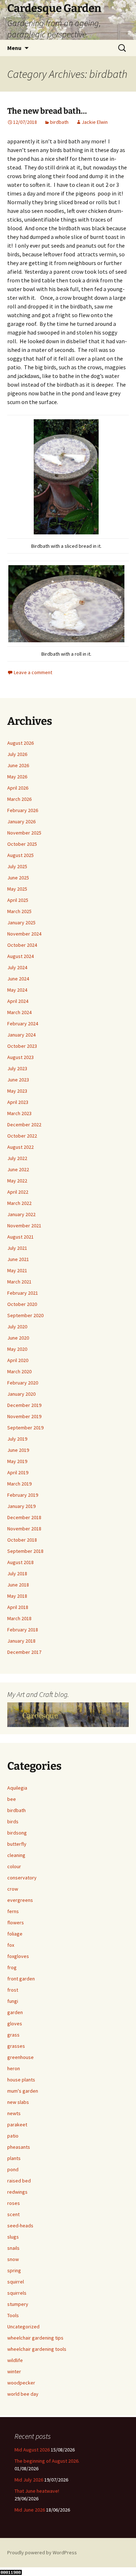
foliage (15, 1934)
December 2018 (24, 1517)
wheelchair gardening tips (35, 2338)
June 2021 (18, 1259)
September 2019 (25, 1428)
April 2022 (18, 1192)
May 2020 (17, 1349)
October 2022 (22, 1136)
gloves (15, 2024)
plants (14, 2158)
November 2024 (24, 934)
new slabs (18, 2102)
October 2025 (22, 844)
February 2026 (23, 810)
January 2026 (21, 821)
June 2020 (18, 1338)
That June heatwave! (37, 2491)
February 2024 (23, 1024)
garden (15, 2012)
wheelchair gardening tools (37, 2349)
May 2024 (17, 990)
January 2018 (21, 1641)
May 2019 (17, 1461)
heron (14, 2068)
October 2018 (22, 1540)
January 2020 (21, 1394)
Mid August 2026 (32, 2450)
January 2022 (21, 1214)
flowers (16, 1922)
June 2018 (18, 1585)
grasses (16, 2046)
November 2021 (24, 1226)
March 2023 (19, 1113)
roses (14, 2203)
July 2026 (17, 754)
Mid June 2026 (30, 2510)
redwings (17, 2192)
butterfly (17, 1844)
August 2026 (20, 743)
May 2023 (17, 1091)
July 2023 (17, 1068)
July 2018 (17, 1573)
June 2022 (18, 1169)
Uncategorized (23, 2327)
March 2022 (19, 1203)
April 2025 (18, 900)
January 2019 (21, 1506)
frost (13, 1990)
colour (14, 1866)
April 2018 (18, 1607)
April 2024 (18, 1001)
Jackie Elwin (95, 122)
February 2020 (23, 1383)
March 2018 (19, 1618)
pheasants (19, 2147)
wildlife (15, 2360)
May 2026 (17, 777)
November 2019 (24, 1416)
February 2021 (23, 1293)
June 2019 (18, 1450)
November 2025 (24, 833)
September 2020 (25, 1315)
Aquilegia (17, 1788)
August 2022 (20, 1147)
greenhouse (20, 2057)
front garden (21, 1979)
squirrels (17, 2293)
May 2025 (17, 889)
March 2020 (19, 1371)
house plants (21, 2080)
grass (13, 2035)
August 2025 (20, 855)
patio (13, 2136)
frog (12, 1967)
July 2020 (17, 1327)
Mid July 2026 (29, 2480)
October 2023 (22, 1046)
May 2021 (17, 1270)
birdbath (59, 122)
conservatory (22, 1878)
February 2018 (23, 1630)
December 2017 (24, 1652)
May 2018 (17, 1596)
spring (14, 2270)
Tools (13, 2315)
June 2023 (18, 1080)
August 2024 (20, 956)
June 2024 (18, 979)
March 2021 (19, 1282)
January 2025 (21, 923)
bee (12, 1799)
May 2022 (17, 1181)
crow (13, 1889)
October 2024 (22, 945)
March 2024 (19, 1012)
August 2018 (20, 1562)
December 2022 (24, 1125)
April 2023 (18, 1102)
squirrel (16, 2282)
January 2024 (21, 1035)
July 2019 (17, 1439)
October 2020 (22, 1304)
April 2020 (18, 1360)
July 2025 (17, 866)
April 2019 (18, 1472)
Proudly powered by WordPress (42, 2552)
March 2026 (19, 799)
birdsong (17, 1833)
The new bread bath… (47, 111)
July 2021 (17, 1248)
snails (13, 2248)
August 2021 (20, 1237)
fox (11, 1945)
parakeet (17, 2125)
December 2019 (24, 1405)
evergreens (20, 1900)
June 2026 (18, 765)
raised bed (19, 2181)
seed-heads (20, 2226)
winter (14, 2371)
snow (13, 2259)
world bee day (23, 2394)
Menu (14, 48)
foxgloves (18, 1956)
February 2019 (23, 1495)
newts (14, 2113)
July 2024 (17, 967)
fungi (13, 2001)
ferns (13, 1911)
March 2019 (19, 1484)
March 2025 (19, 911)
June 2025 (18, 878)
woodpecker (21, 2383)
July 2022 (17, 1158)
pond (13, 2169)
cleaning (16, 1855)
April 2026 (18, 788)
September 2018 (25, 1551)
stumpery (18, 2304)
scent (13, 2214)
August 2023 (20, 1057)
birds (13, 1821)
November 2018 (24, 1529)
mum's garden (23, 2091)
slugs (13, 2237)
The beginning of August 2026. (47, 2461)
